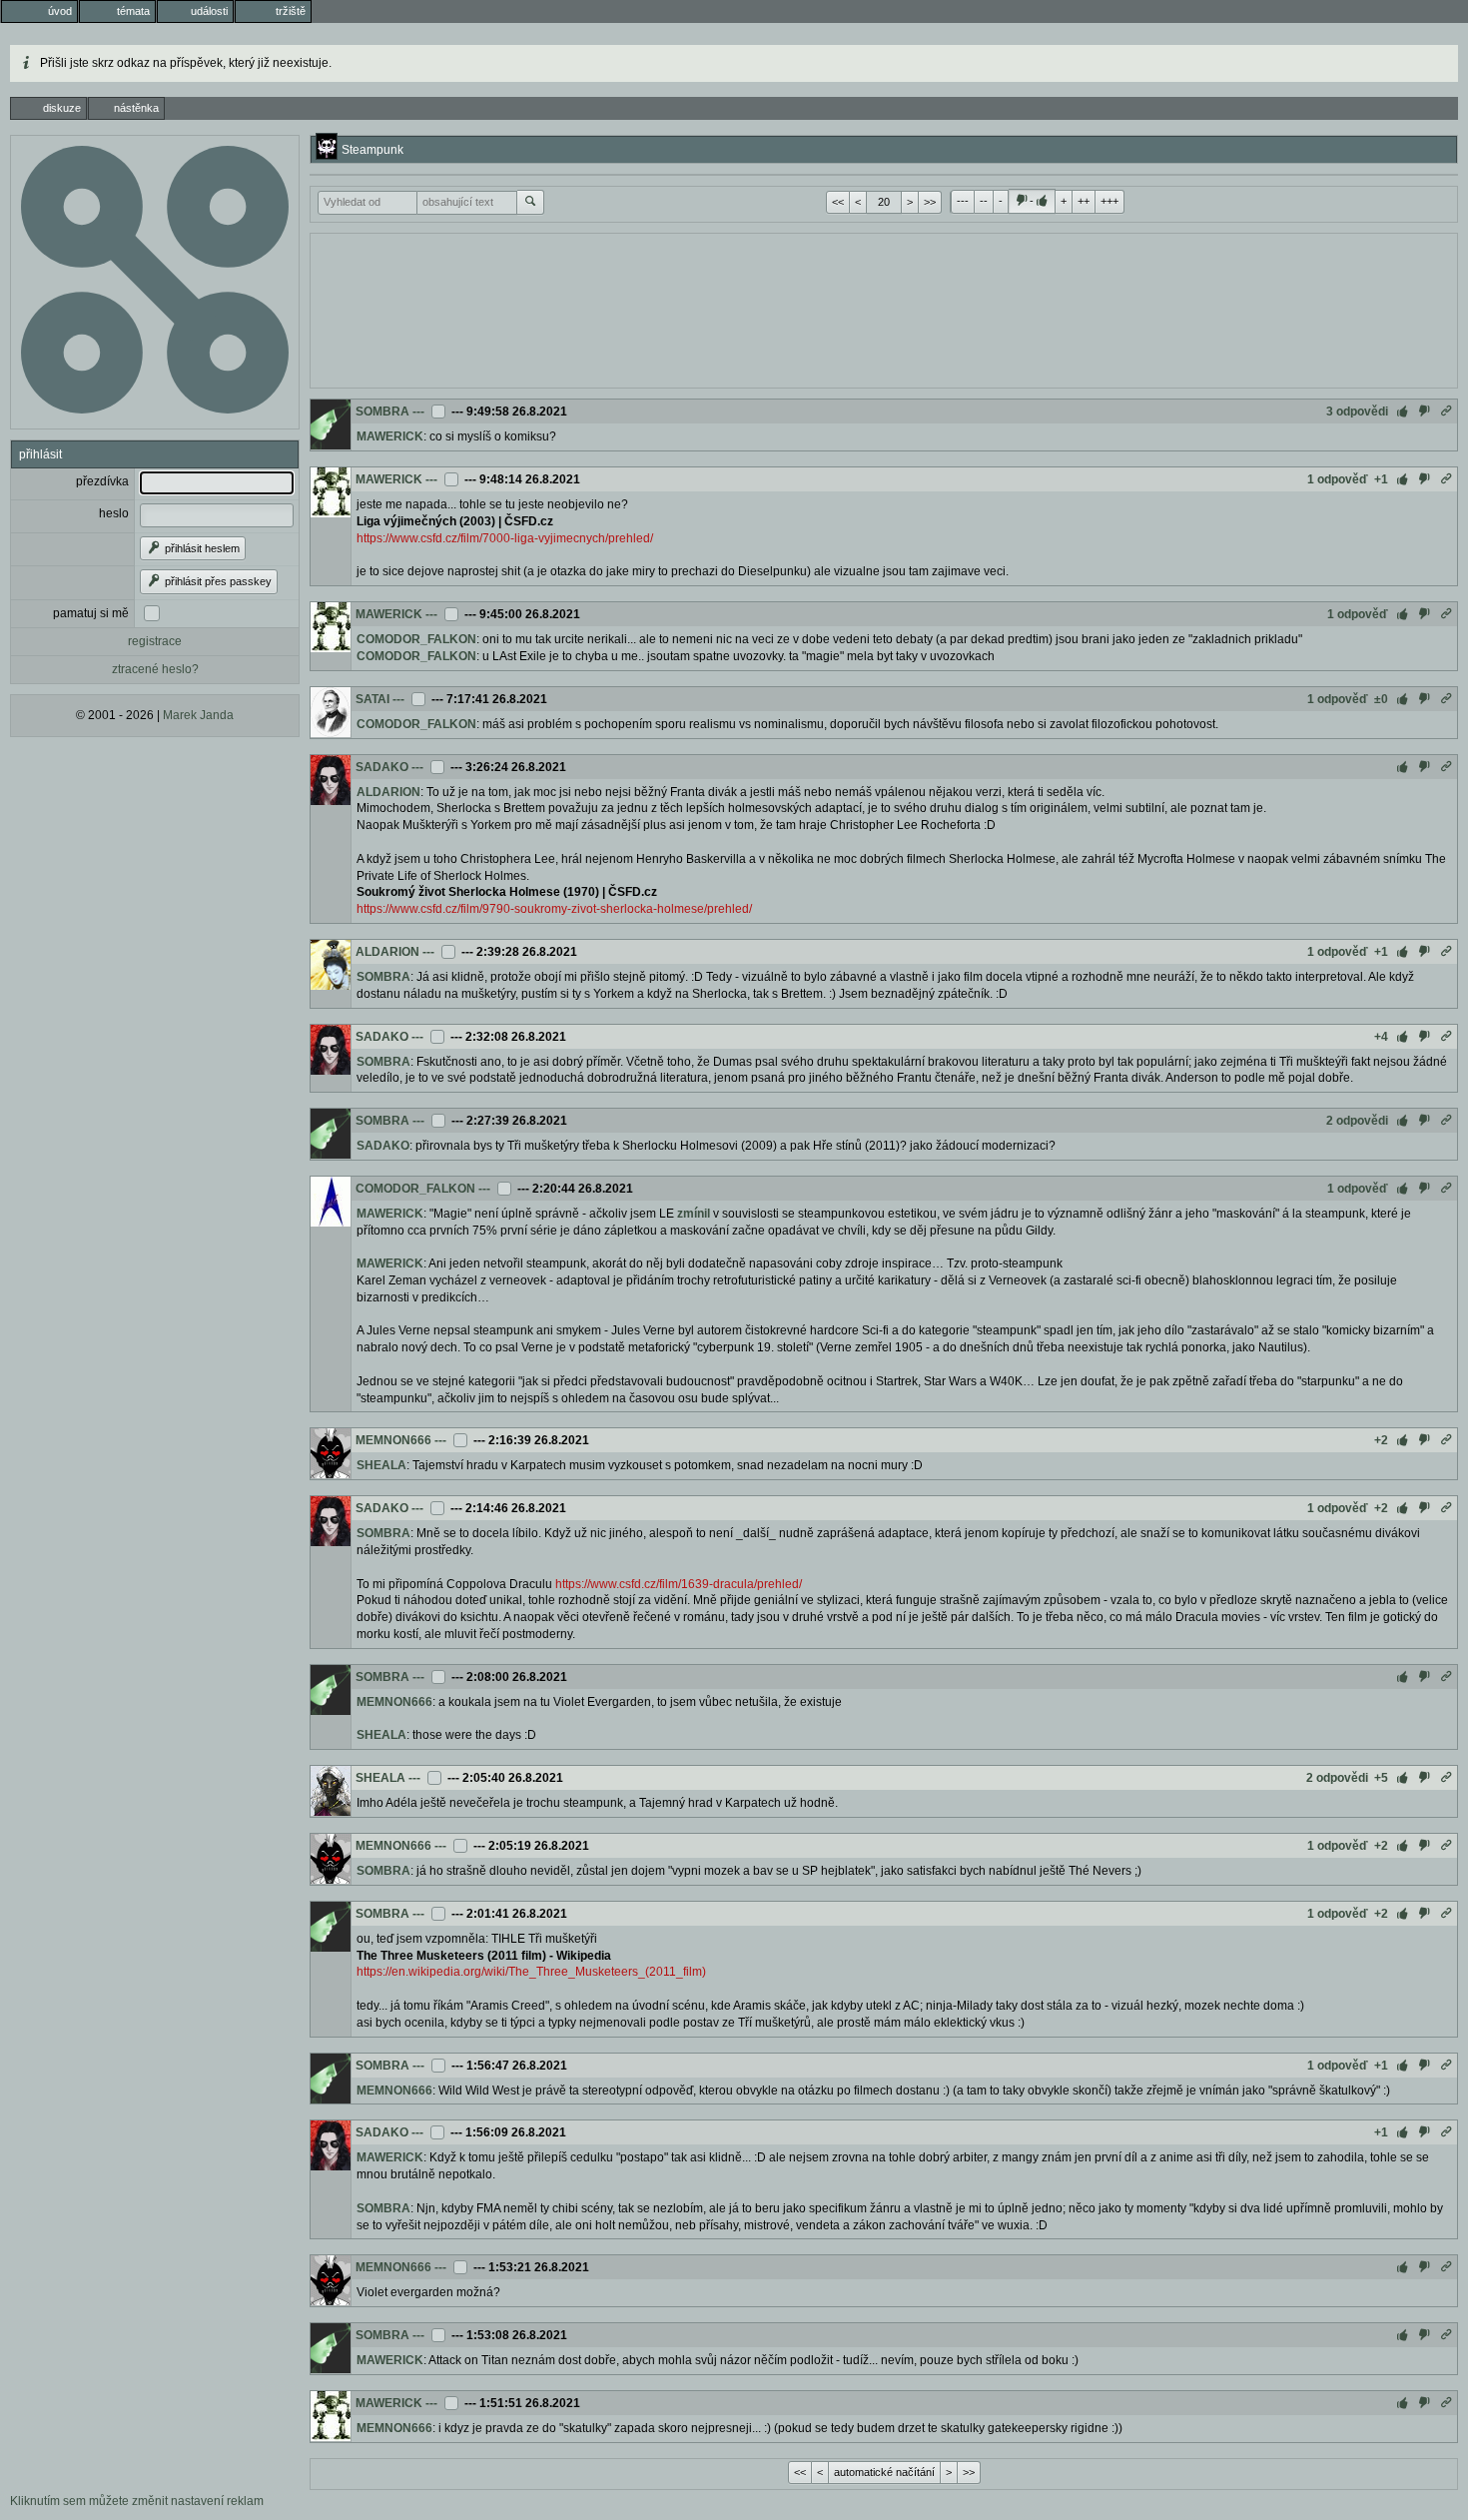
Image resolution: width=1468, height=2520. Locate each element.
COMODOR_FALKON (416, 639)
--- (963, 201)
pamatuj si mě (91, 613)
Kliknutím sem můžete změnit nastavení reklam (137, 2501)
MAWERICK (390, 436)
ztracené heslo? (155, 669)
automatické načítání (884, 2472)
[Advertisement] (884, 309)
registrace (155, 641)
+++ (1109, 201)
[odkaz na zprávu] (1446, 412)
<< (838, 202)
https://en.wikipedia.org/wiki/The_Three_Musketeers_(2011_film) (531, 1972)
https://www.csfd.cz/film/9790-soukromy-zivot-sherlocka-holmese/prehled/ (554, 909)
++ (1084, 201)
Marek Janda (198, 715)
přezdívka (102, 481)
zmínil (694, 1214)
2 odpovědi (1357, 1121)
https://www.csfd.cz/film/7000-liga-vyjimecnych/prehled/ (505, 538)
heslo (114, 513)
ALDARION (388, 792)
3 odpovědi (1357, 412)
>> (930, 202)
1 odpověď (1338, 479)
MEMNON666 (393, 1440)
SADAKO (382, 767)
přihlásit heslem (201, 548)
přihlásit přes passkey (217, 581)
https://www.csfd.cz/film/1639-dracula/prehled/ (679, 1584)
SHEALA (381, 1465)
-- (984, 201)
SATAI (372, 699)
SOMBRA (382, 412)
